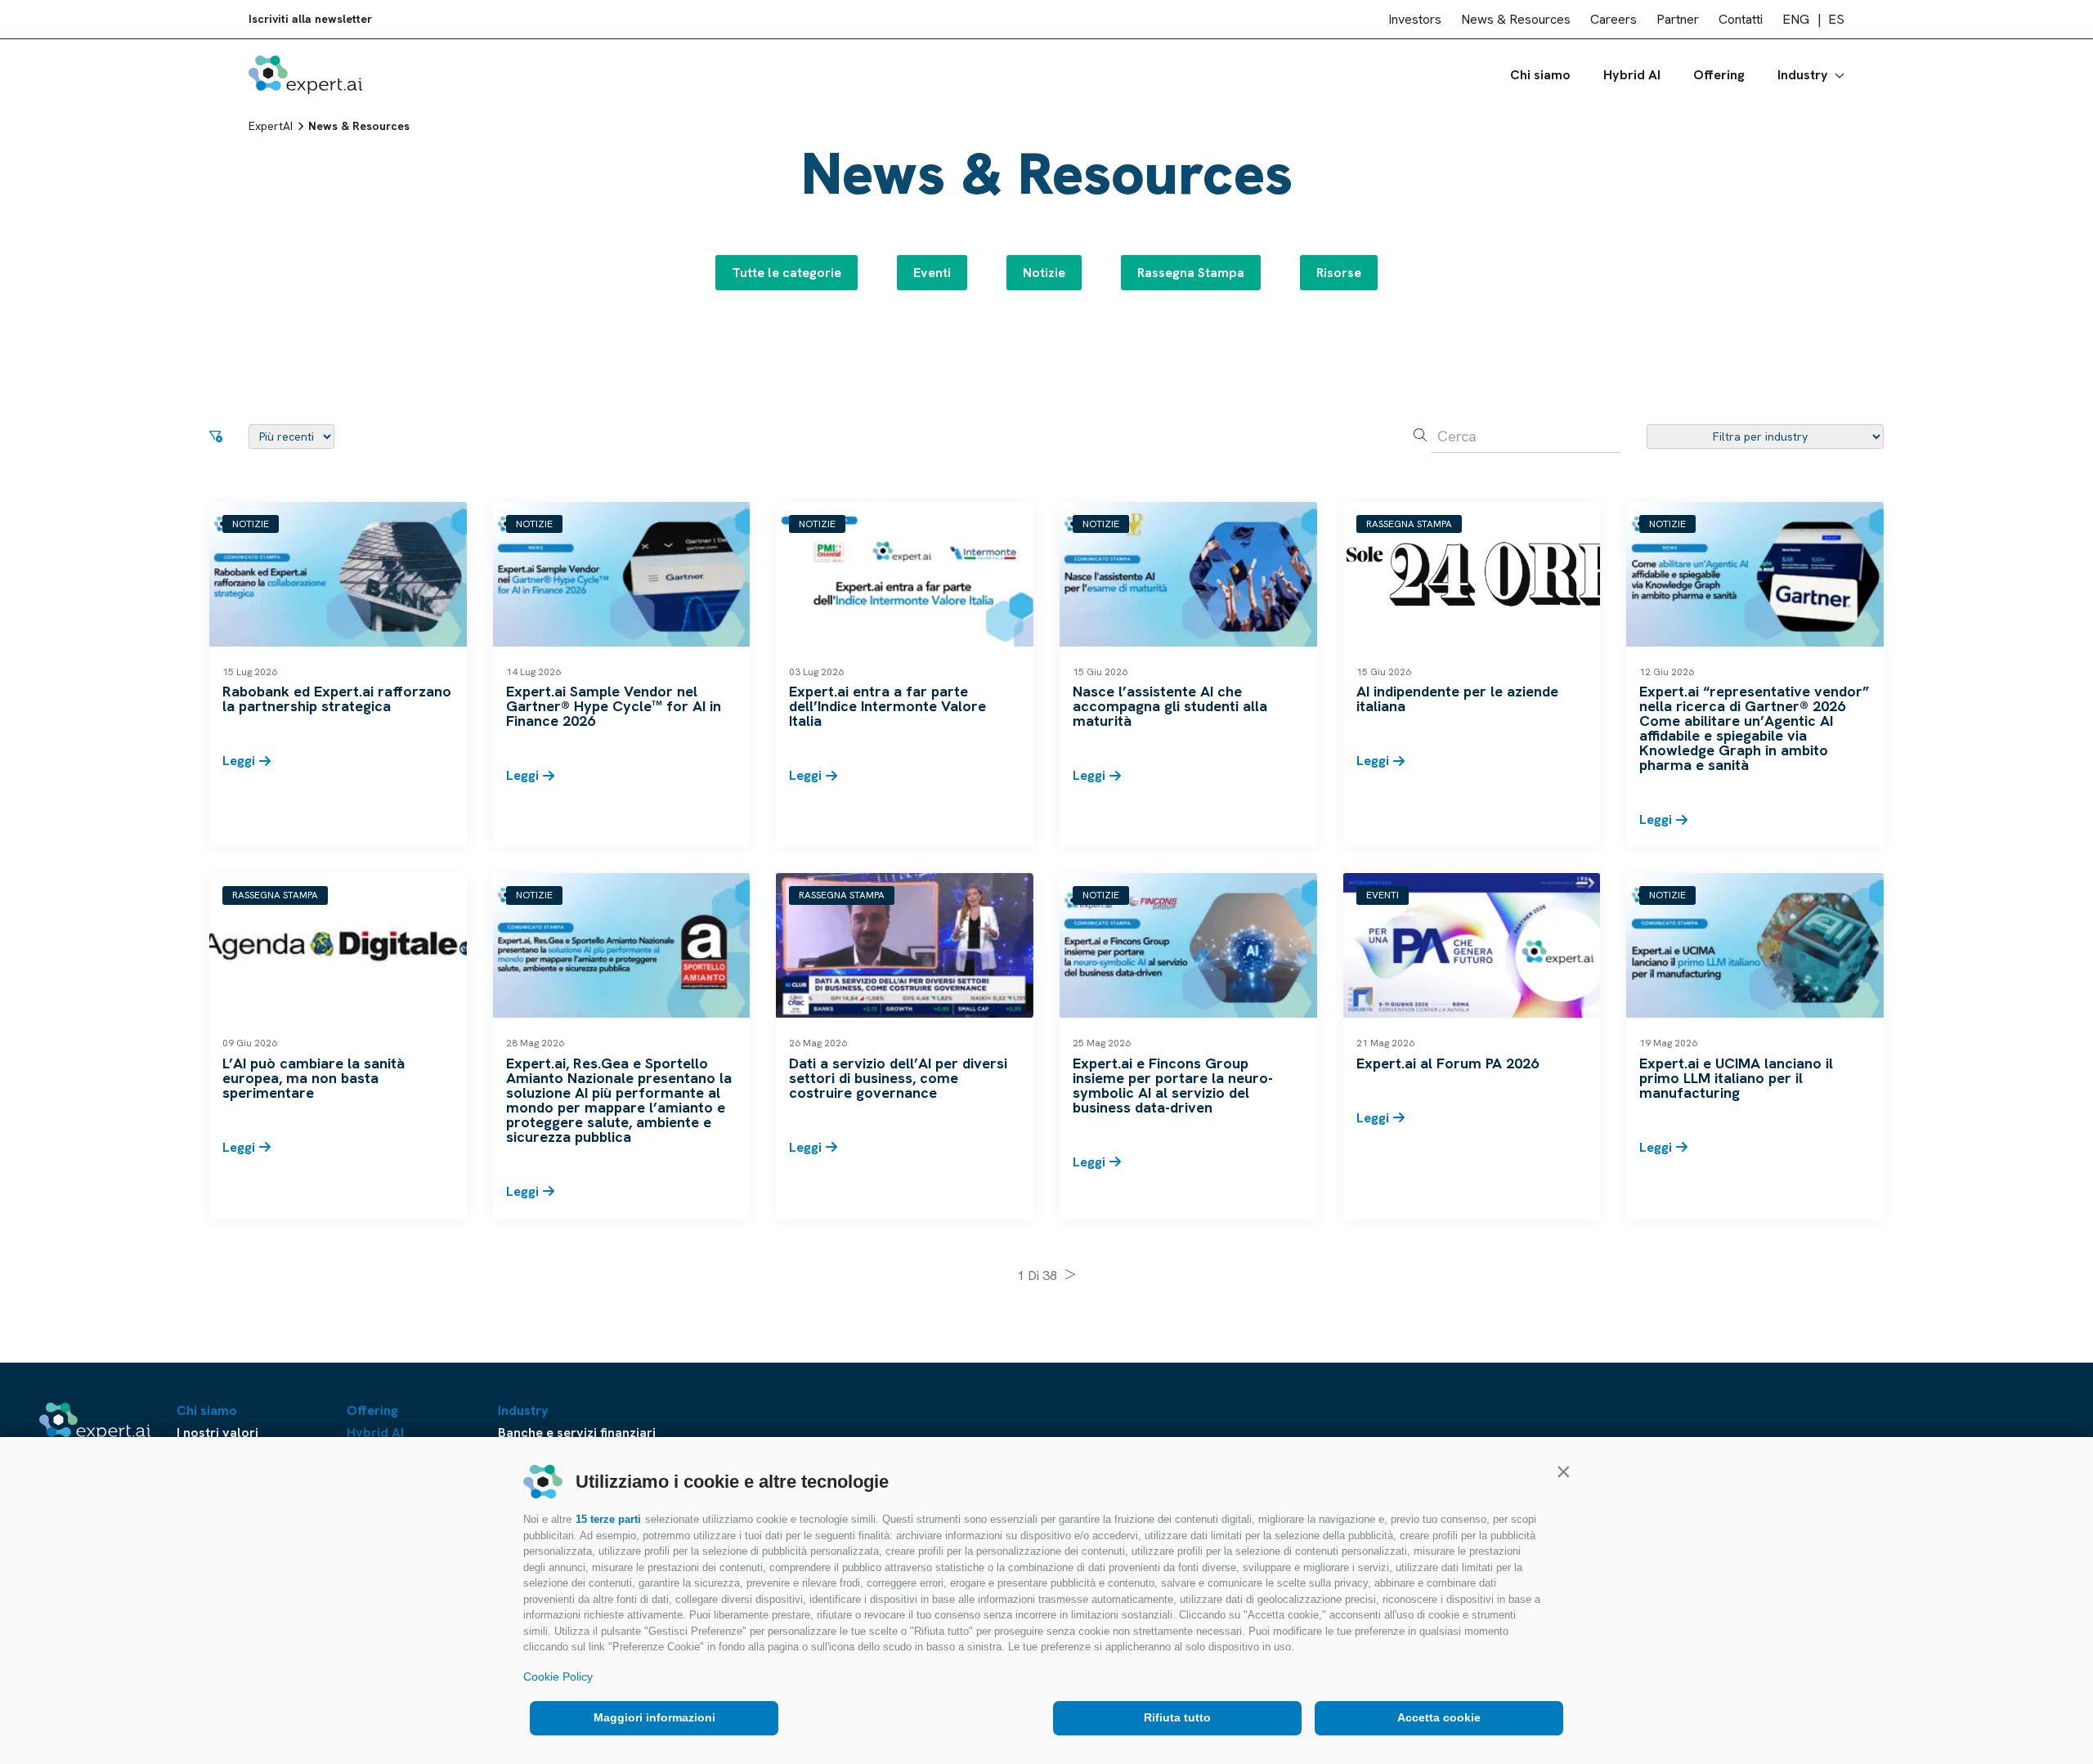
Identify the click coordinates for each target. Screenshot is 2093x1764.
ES (1836, 19)
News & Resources (1516, 19)
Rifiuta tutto (1177, 1717)
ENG (1796, 19)
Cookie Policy (558, 1677)
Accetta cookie (1439, 1717)
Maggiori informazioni (654, 1717)
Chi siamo (1540, 75)
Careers (1613, 19)
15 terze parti (608, 1519)
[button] (1563, 1471)
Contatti (1741, 19)
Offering (1719, 75)
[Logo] (305, 75)
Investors (1415, 19)
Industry (1803, 75)
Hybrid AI (1632, 75)
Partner (1678, 19)
